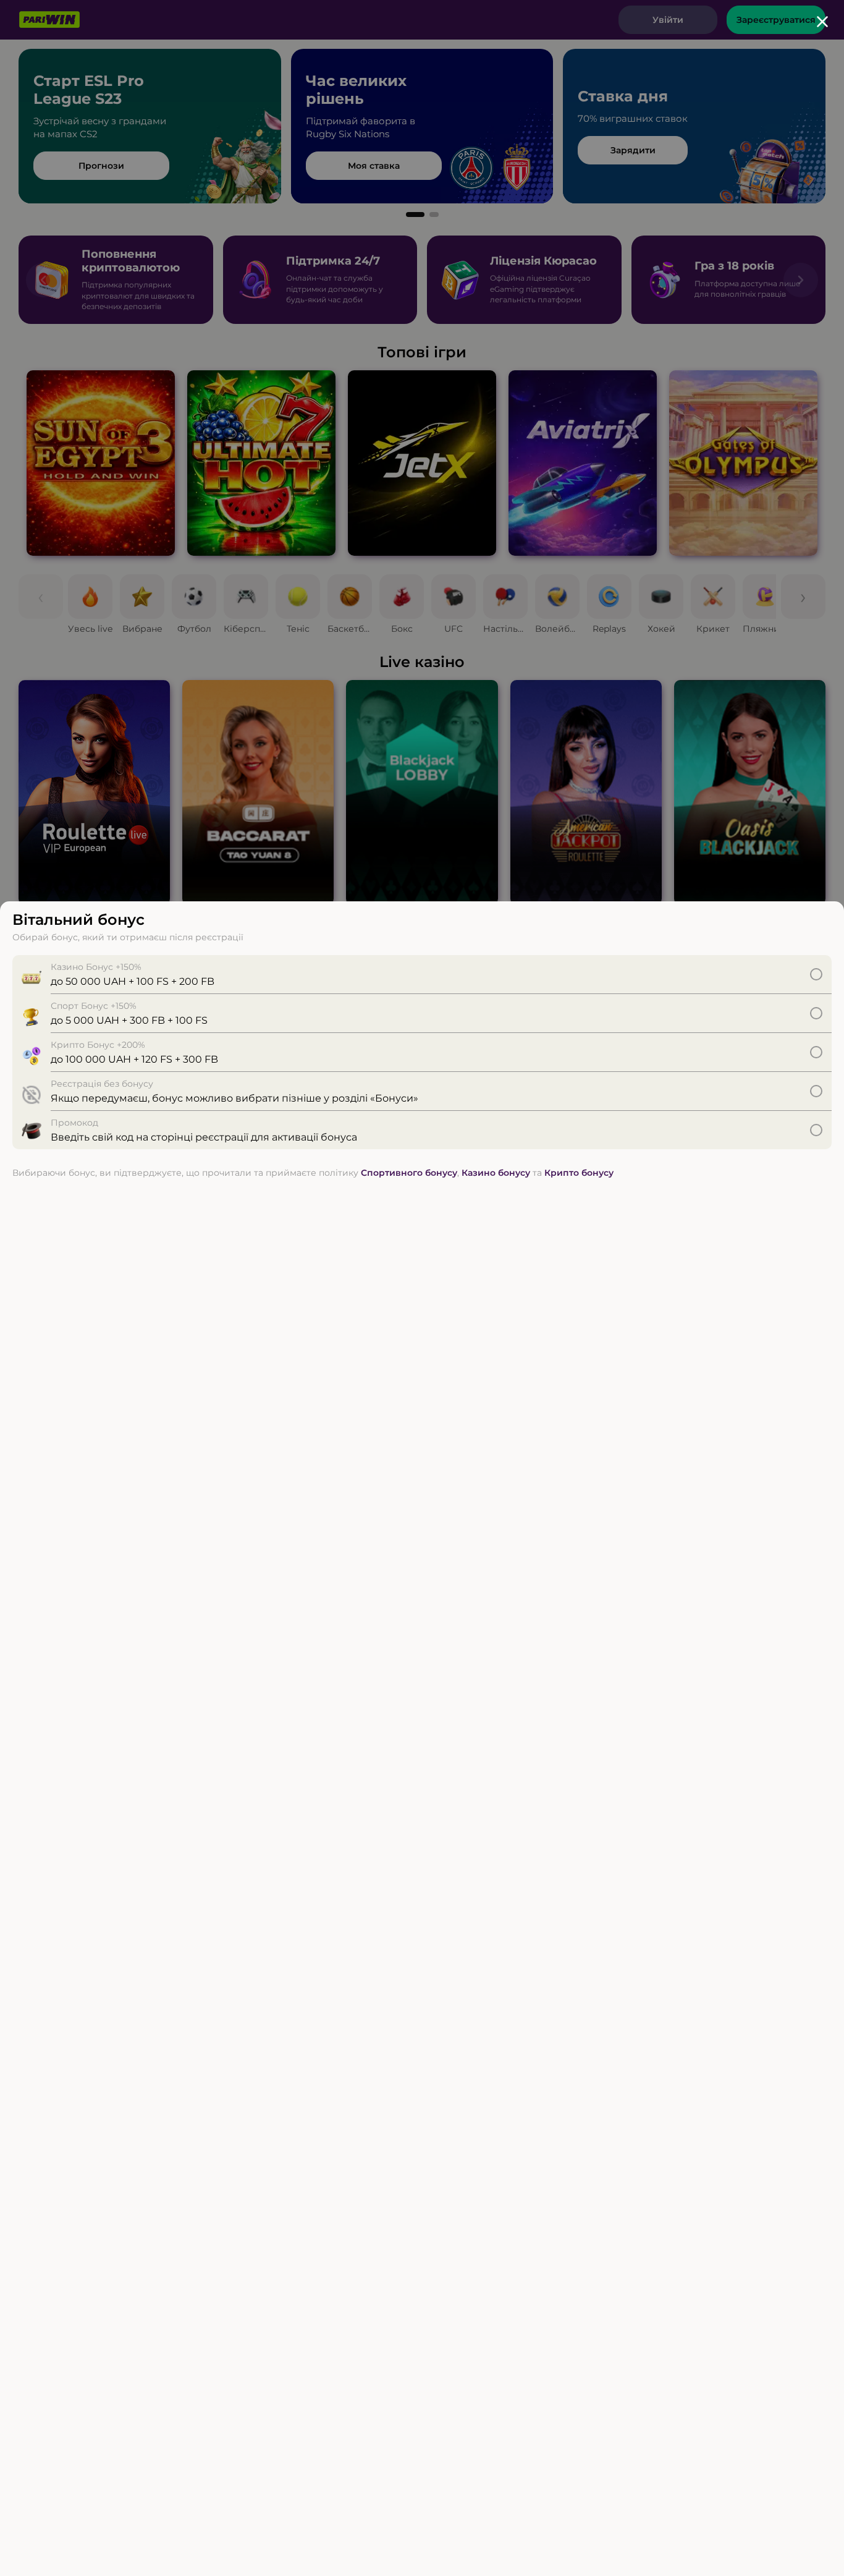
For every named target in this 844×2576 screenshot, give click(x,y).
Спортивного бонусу (409, 1173)
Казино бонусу (496, 1173)
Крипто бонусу (579, 1173)
